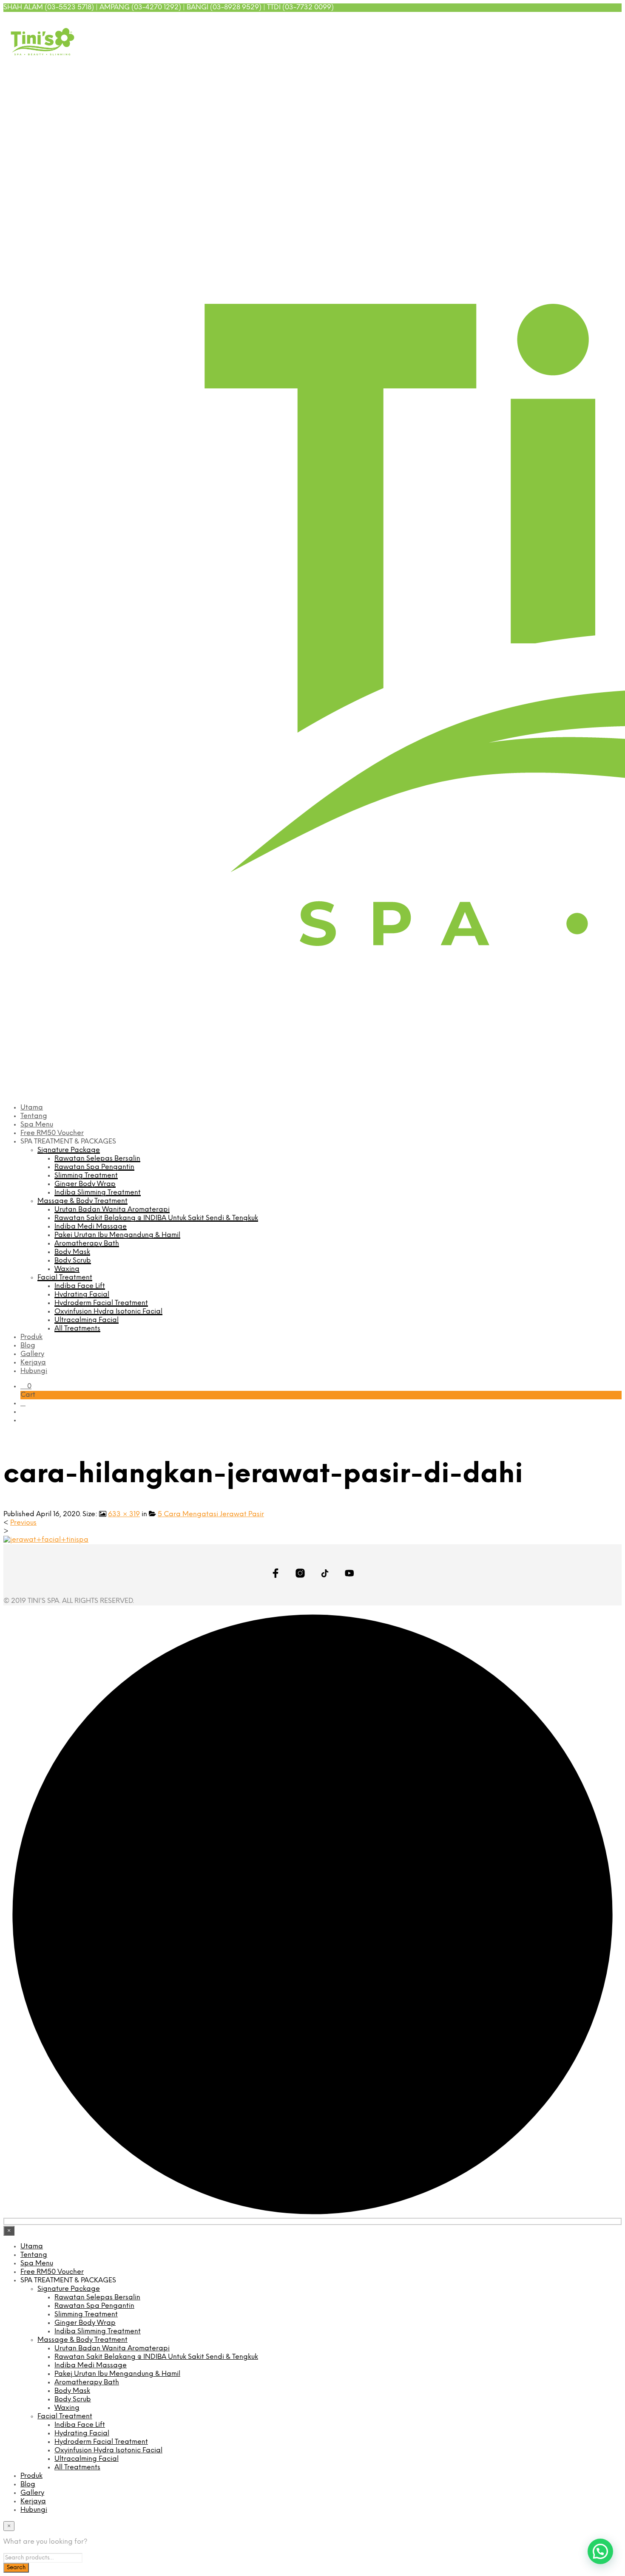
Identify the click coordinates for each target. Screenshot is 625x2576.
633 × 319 (124, 1514)
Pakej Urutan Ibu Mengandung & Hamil (117, 1235)
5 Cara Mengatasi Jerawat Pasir (211, 1514)
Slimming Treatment (86, 1176)
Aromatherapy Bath (87, 1244)
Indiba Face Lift (80, 1286)
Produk (31, 1337)
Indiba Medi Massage (91, 1227)
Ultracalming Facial (87, 1320)
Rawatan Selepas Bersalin (97, 1159)
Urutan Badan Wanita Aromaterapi (112, 1210)
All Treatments (77, 1329)
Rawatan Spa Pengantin (94, 1167)
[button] (26, 1386)
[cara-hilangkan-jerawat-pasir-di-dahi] (46, 1540)
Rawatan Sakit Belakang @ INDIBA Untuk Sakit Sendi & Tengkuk (156, 1218)
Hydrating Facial (82, 1295)
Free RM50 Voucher (52, 1133)
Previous (23, 1523)
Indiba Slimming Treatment (98, 1193)
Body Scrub (73, 1261)
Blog (28, 1346)
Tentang (34, 1116)
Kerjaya (33, 1363)
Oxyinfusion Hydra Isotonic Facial (108, 1312)
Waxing (67, 1269)
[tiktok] (605, 21)
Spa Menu (37, 1125)
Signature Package (69, 1150)
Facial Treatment (65, 1278)
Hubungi (34, 1371)
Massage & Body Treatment (82, 1201)
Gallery (32, 1354)
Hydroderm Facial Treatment (101, 1303)
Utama (32, 1108)
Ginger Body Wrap (85, 1184)
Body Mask (72, 1252)
